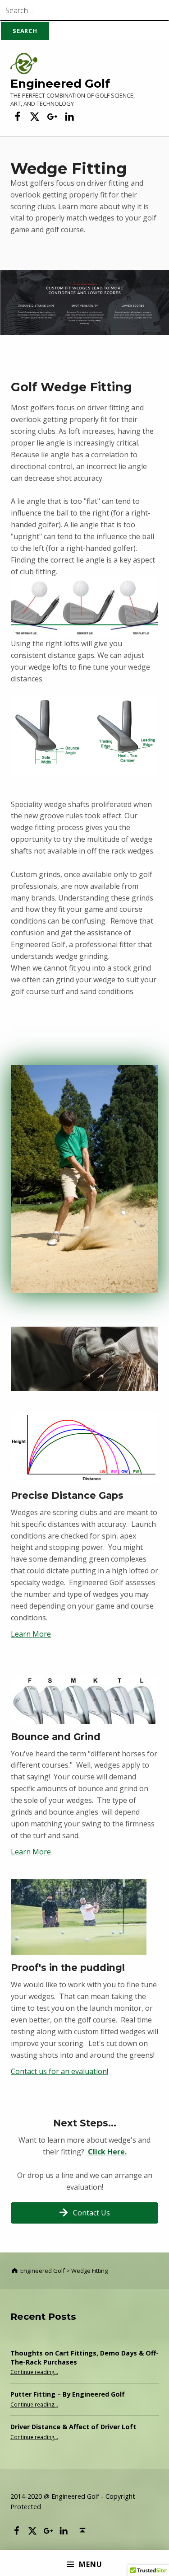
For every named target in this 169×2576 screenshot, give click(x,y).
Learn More (31, 1634)
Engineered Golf (60, 83)
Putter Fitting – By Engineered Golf (68, 2394)
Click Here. (106, 2152)
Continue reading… (34, 2372)
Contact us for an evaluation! (59, 2071)
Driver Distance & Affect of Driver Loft (73, 2427)
